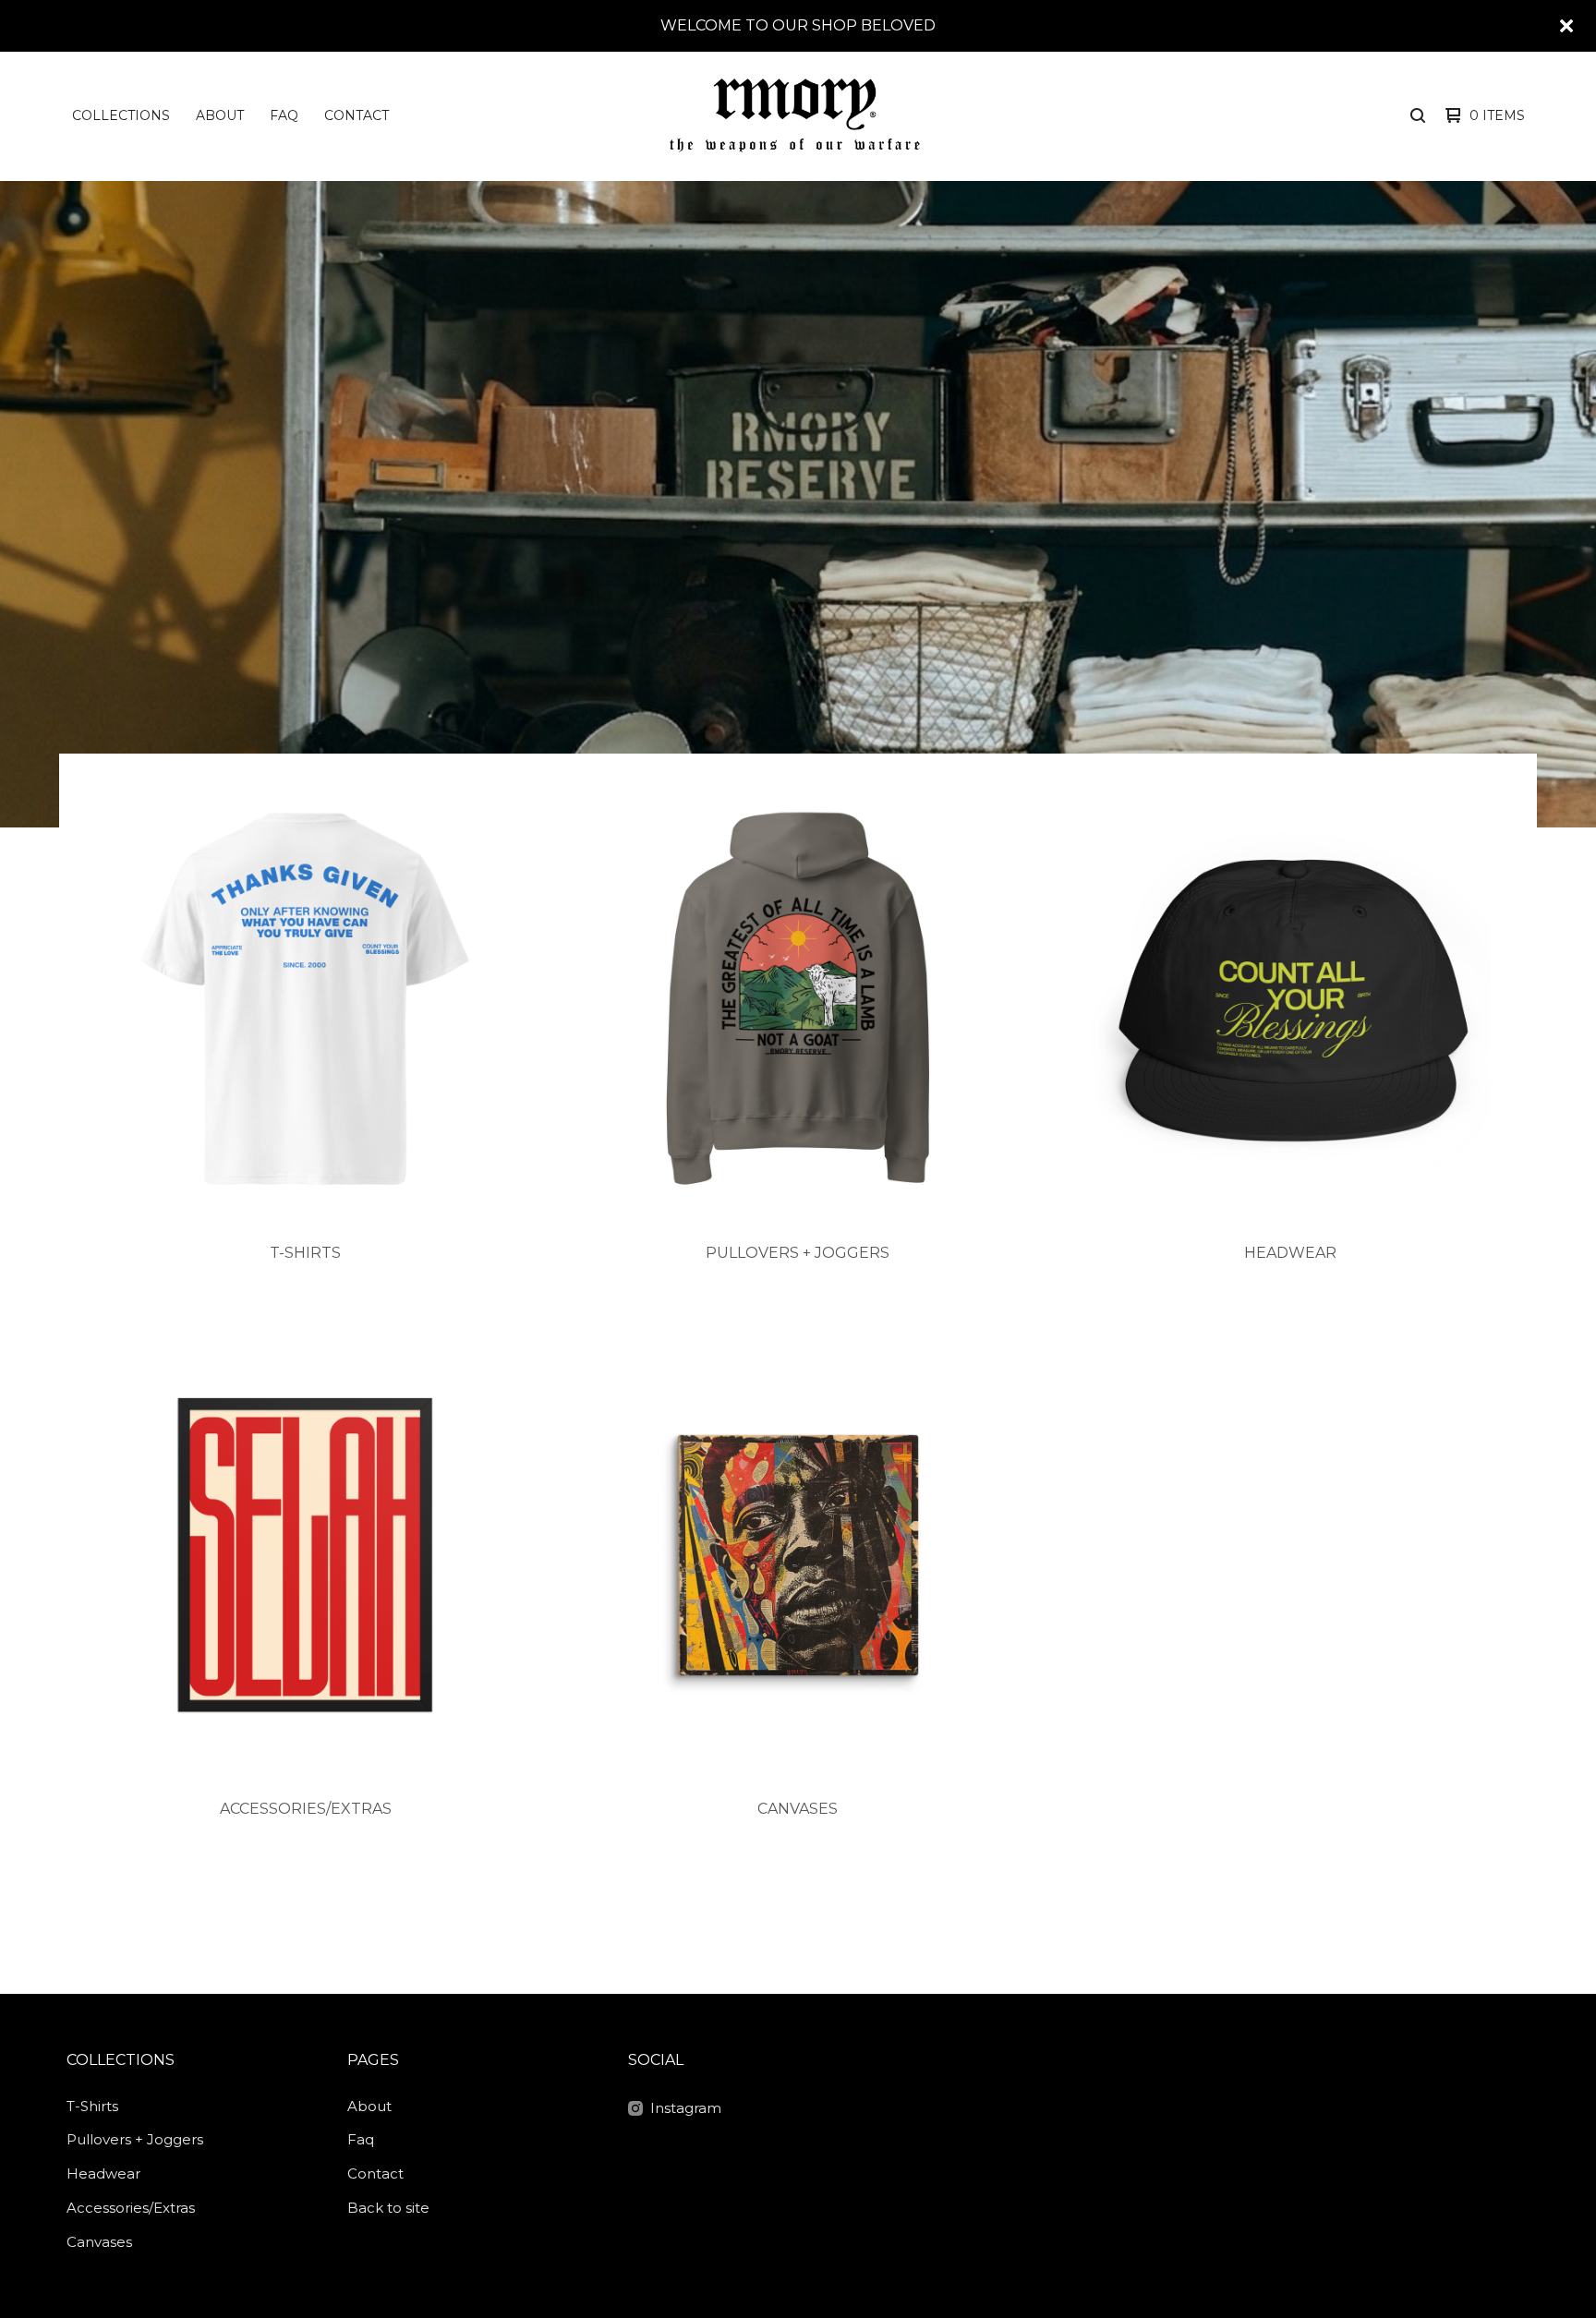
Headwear (103, 2173)
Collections (121, 115)
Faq (284, 115)
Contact (357, 115)
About (220, 115)
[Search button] (1418, 115)
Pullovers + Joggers (135, 2139)
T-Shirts (92, 2106)
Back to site (388, 2208)
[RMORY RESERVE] (795, 115)
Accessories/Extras (131, 2208)
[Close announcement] (1566, 26)
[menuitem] (121, 115)
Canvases (99, 2242)
